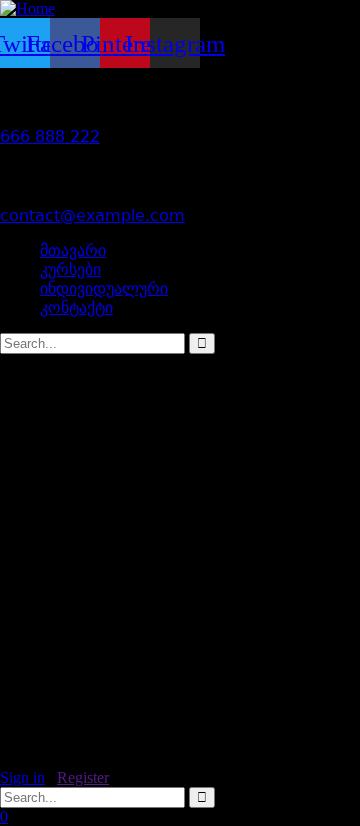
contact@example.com (92, 215)
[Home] (27, 8)
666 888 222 (50, 136)
